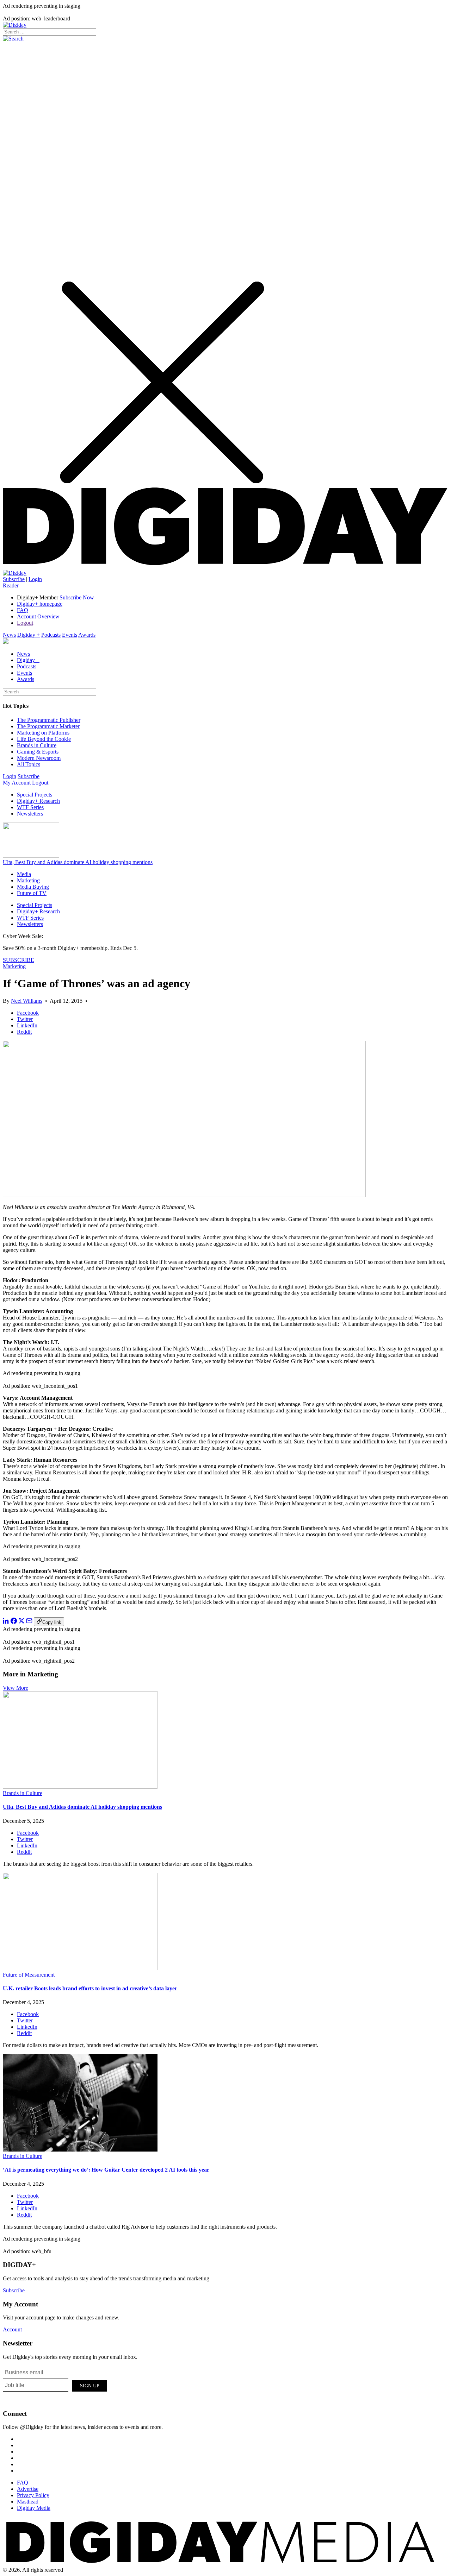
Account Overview (38, 616)
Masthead (28, 2502)
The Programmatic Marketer (48, 726)
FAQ (23, 610)
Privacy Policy (33, 2495)
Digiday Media (34, 2508)
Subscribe (14, 579)
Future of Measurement (29, 1975)
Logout (25, 623)
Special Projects (35, 795)
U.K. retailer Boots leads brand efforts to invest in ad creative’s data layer (90, 1988)
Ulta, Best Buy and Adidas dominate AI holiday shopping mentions (78, 862)
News (9, 635)
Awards (87, 635)
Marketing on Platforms (43, 733)
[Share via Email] (29, 1622)
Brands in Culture (37, 745)
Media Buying (33, 887)
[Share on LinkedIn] (6, 1622)
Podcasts (51, 635)
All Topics (29, 764)
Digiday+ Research (38, 801)
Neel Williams (27, 1001)
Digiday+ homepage (40, 604)
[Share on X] (21, 1622)
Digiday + (29, 635)
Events (70, 635)
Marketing (28, 880)
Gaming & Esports (38, 752)
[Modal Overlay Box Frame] (56, 2385)
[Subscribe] (15, 573)
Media (24, 874)
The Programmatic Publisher (49, 720)
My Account (17, 783)
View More (16, 1688)
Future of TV (32, 893)
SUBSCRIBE (18, 960)
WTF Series (30, 807)
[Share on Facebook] (14, 1622)
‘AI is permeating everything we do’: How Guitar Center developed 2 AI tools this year (106, 2170)
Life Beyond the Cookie (44, 739)
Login (35, 579)
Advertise (28, 2489)
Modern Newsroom (39, 758)
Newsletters (30, 814)
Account (12, 2329)
